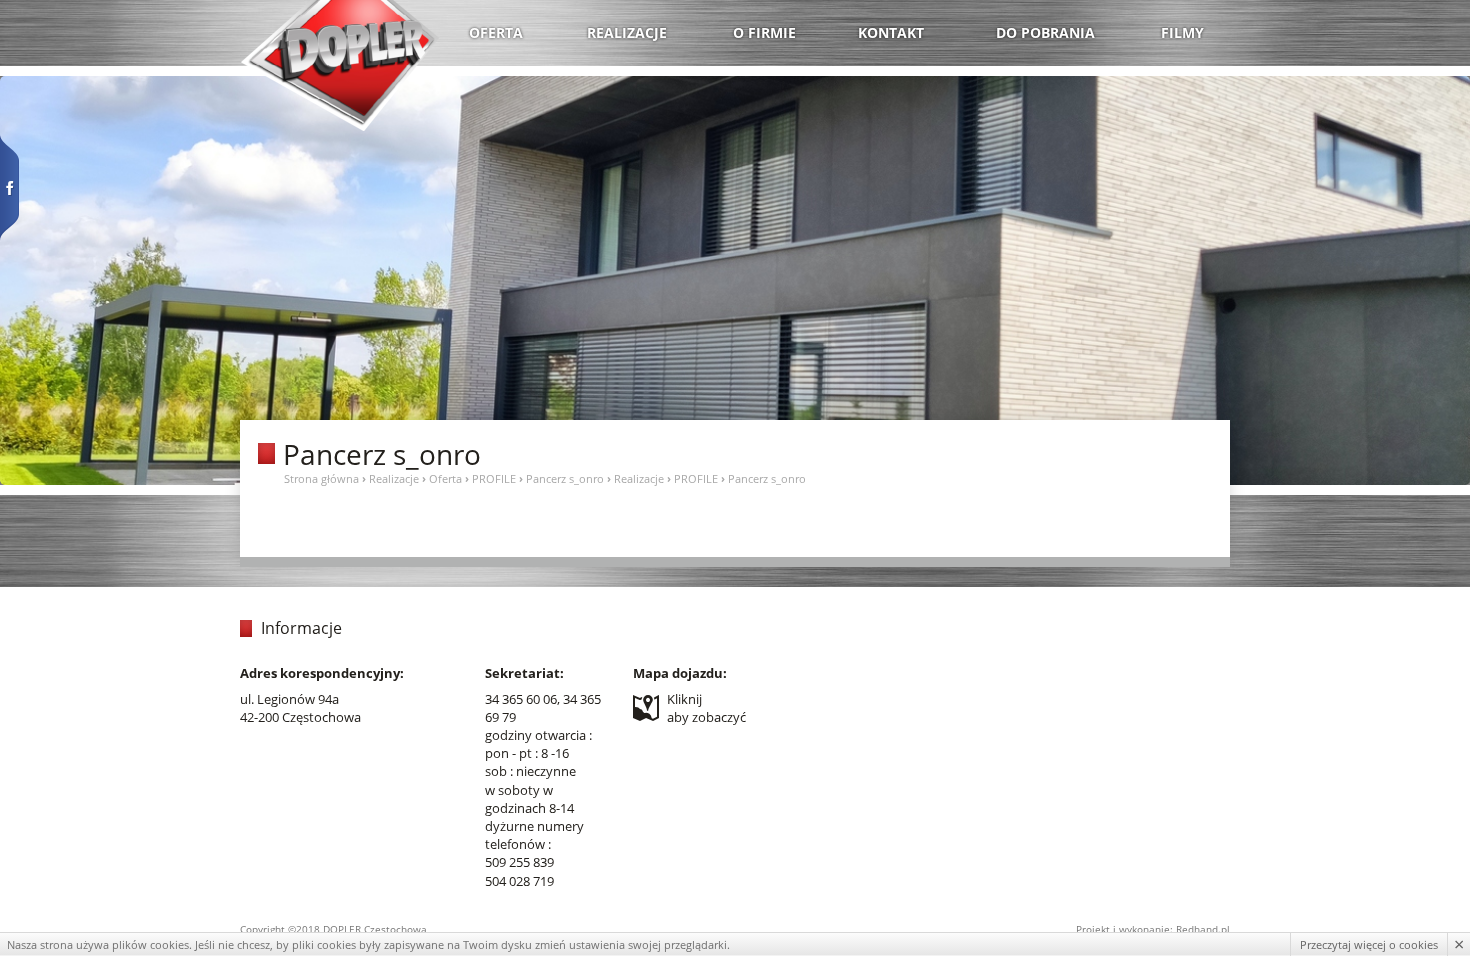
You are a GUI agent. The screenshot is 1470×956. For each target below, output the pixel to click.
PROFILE (494, 478)
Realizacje (394, 478)
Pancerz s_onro (565, 478)
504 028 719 (519, 881)
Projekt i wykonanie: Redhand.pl (1153, 929)
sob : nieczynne (530, 771)
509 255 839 (519, 862)
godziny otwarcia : (538, 735)
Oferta (445, 478)
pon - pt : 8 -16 (527, 753)
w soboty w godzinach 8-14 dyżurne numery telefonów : (534, 817)
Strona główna (321, 478)
